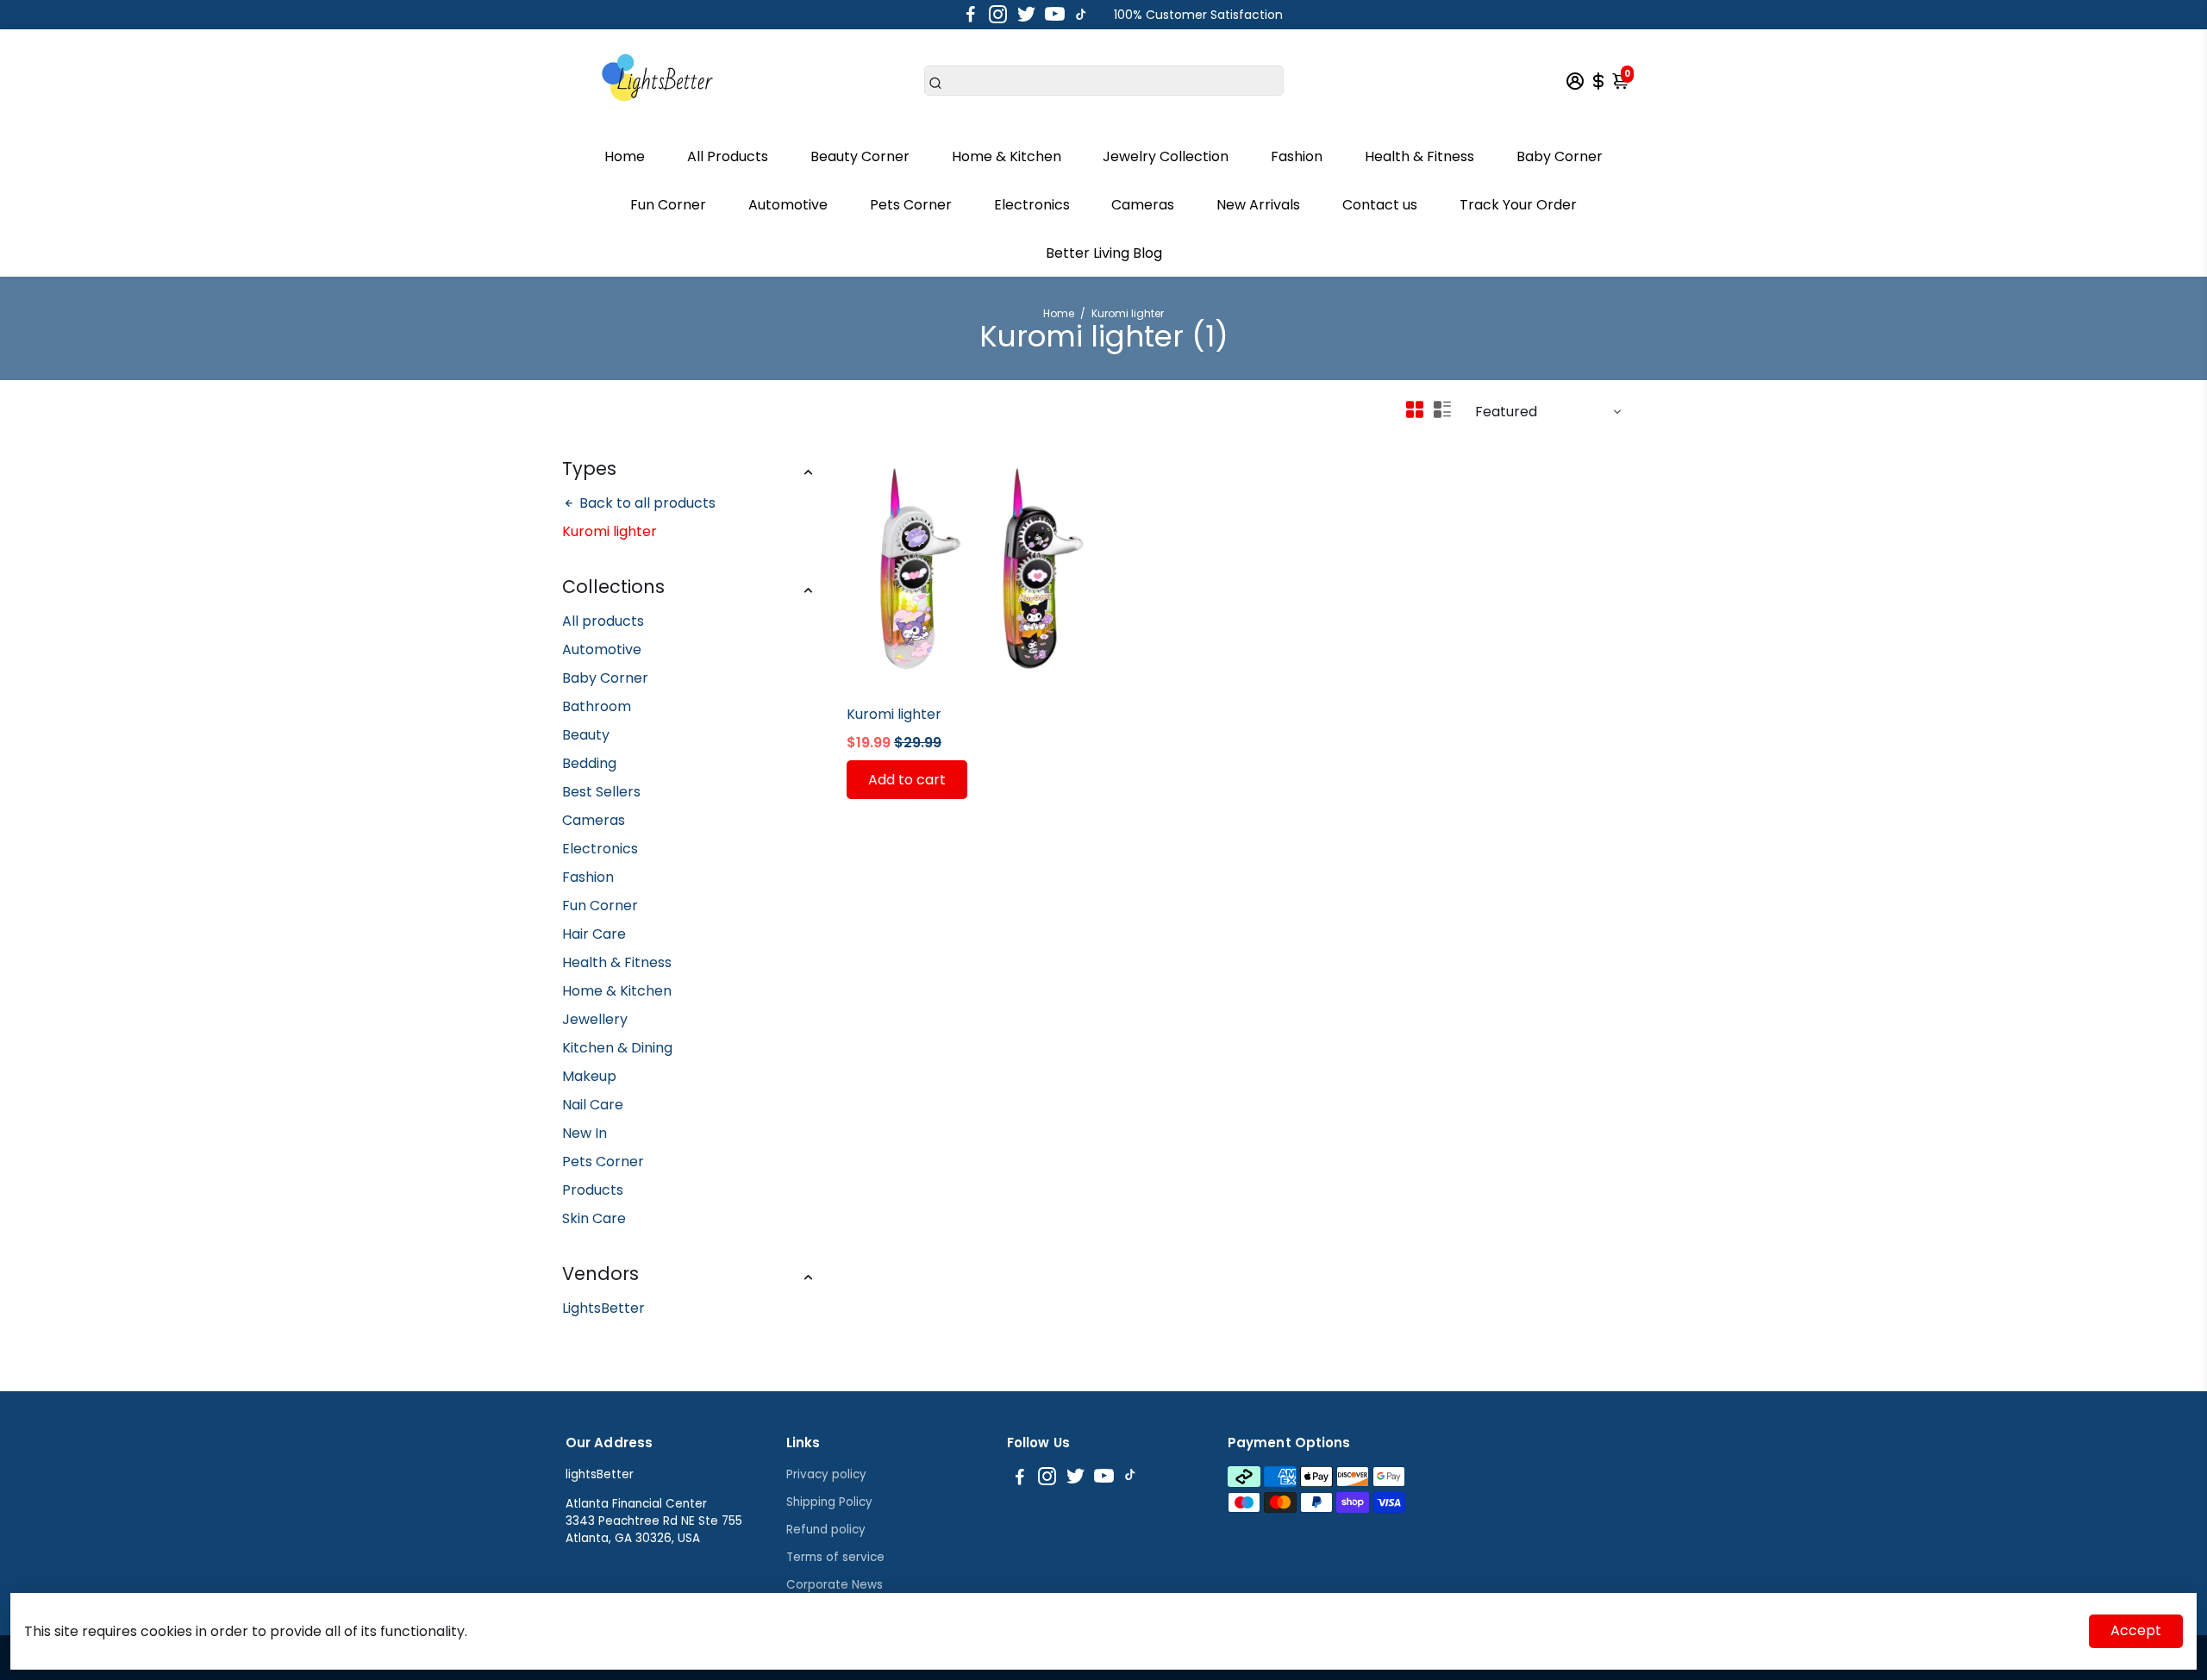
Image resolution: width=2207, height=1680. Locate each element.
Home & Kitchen (1007, 156)
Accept (2136, 1630)
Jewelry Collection (1166, 156)
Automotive (788, 205)
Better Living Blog (1104, 253)
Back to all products (646, 503)
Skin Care (594, 1218)
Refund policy (826, 1530)
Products (593, 1190)
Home (625, 156)
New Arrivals (1258, 205)
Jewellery (595, 1019)
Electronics (1032, 205)
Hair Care (594, 934)
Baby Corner (1560, 156)
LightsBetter (603, 1308)
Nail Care (593, 1105)
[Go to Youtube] (1055, 15)
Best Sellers (601, 792)
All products (603, 621)
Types (589, 468)
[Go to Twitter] (1026, 15)
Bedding (589, 763)
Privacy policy (826, 1474)
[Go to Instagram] (998, 15)
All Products (728, 156)
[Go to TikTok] (1081, 15)
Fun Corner (668, 205)
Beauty (586, 735)
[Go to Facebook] (971, 15)
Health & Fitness (1419, 156)
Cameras (1143, 205)
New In (585, 1133)
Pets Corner (911, 205)
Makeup (589, 1076)
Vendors (600, 1274)
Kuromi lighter (894, 714)
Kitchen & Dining (617, 1048)
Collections (613, 587)
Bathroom (597, 706)
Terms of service (835, 1557)
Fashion (1297, 156)
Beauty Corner (860, 156)
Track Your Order (1518, 205)
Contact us (1380, 205)
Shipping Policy (829, 1502)
